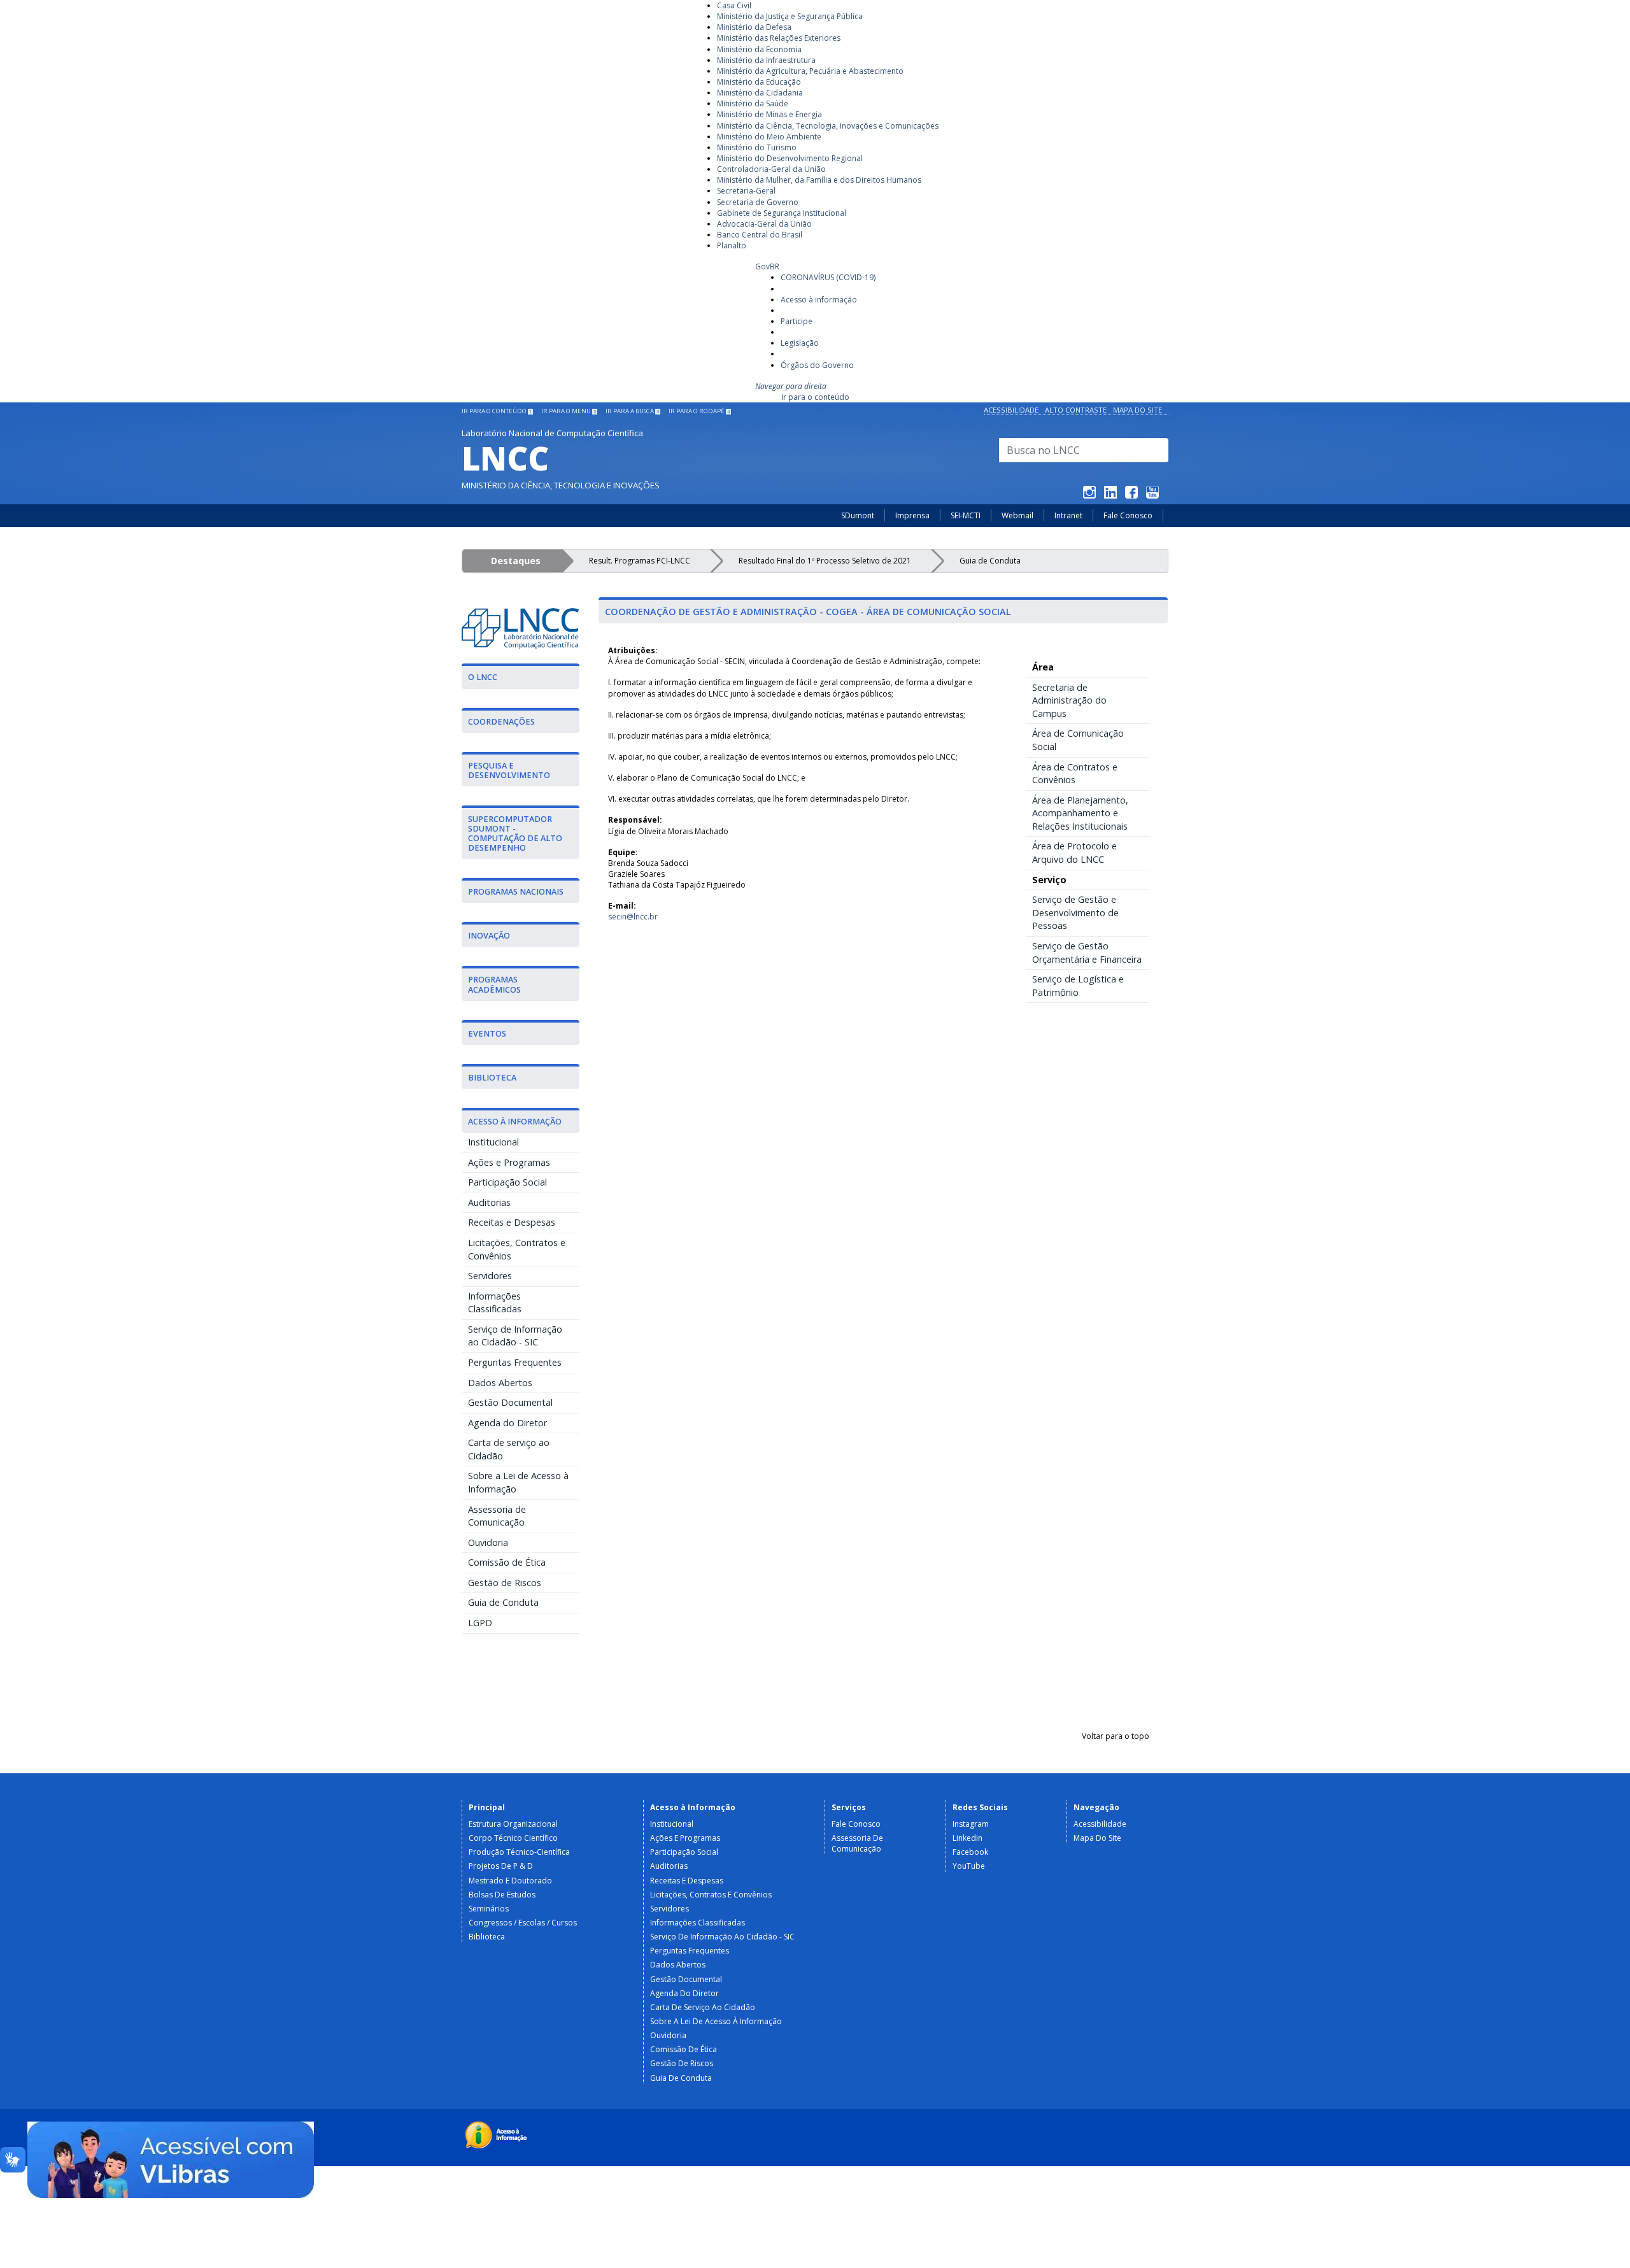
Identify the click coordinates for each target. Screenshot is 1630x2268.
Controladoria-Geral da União (771, 169)
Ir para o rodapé (699, 411)
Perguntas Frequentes (515, 1362)
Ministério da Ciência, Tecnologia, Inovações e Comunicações (828, 126)
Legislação (800, 343)
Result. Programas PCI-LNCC (640, 561)
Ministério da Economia (759, 49)
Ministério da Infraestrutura (766, 60)
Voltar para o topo (1116, 1736)
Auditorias (489, 1202)
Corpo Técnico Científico (513, 1838)
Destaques (516, 561)
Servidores (490, 1276)
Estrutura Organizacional (513, 1824)
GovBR (767, 266)
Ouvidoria (488, 1542)
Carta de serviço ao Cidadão (509, 1449)
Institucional (493, 1142)
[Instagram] (1089, 494)
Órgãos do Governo (817, 365)
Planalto (732, 245)
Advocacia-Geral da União (764, 224)
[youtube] (1152, 494)
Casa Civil (734, 5)
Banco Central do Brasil (760, 235)
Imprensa (912, 515)
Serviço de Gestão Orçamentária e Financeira (1087, 953)
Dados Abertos (500, 1383)
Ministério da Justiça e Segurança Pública (790, 16)
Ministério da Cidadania (760, 93)
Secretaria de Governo (758, 202)
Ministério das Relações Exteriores (779, 38)
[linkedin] (1110, 494)
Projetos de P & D (501, 1866)
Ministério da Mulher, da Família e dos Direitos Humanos (819, 180)
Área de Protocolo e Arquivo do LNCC (1074, 853)
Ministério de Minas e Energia (769, 114)
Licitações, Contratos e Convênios (517, 1249)
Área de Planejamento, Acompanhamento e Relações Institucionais (1080, 813)
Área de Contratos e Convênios (1075, 774)
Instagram (971, 1824)
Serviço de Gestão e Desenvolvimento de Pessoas (1075, 912)
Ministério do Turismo (757, 147)
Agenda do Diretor (507, 1423)
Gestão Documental (510, 1402)
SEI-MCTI (966, 515)
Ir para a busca (632, 411)
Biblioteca (487, 1937)
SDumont (858, 515)
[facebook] (1131, 494)
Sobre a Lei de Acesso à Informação (518, 1482)
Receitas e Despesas (512, 1222)
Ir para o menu (569, 411)
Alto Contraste (1076, 410)
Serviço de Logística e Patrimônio (1078, 986)
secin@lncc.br (633, 917)
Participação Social (507, 1182)
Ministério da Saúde (753, 103)
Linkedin (967, 1838)
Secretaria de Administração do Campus (1069, 700)
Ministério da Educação (759, 82)
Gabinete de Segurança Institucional (782, 213)
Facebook (970, 1852)
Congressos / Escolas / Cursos (523, 1923)
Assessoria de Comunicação (497, 1516)
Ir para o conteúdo (815, 397)
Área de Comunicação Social (1078, 740)
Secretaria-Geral (746, 191)
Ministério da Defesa (754, 27)
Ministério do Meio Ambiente (769, 137)
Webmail (1017, 515)
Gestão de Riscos (505, 1583)
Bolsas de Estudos (502, 1895)
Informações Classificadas (495, 1303)
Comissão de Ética (507, 1562)
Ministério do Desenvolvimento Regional (790, 158)
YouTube (969, 1866)
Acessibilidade (1011, 410)
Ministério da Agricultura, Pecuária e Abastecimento (810, 71)
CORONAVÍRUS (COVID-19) (828, 277)
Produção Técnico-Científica (519, 1852)
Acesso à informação (819, 300)
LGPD (480, 1623)
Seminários (489, 1909)
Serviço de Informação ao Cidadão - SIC (515, 1336)
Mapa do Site (1137, 410)
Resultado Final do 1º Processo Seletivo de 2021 (825, 561)
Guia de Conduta (990, 561)
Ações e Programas (509, 1162)
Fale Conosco (1128, 515)
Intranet (1068, 515)
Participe (797, 321)
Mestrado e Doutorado (510, 1881)
